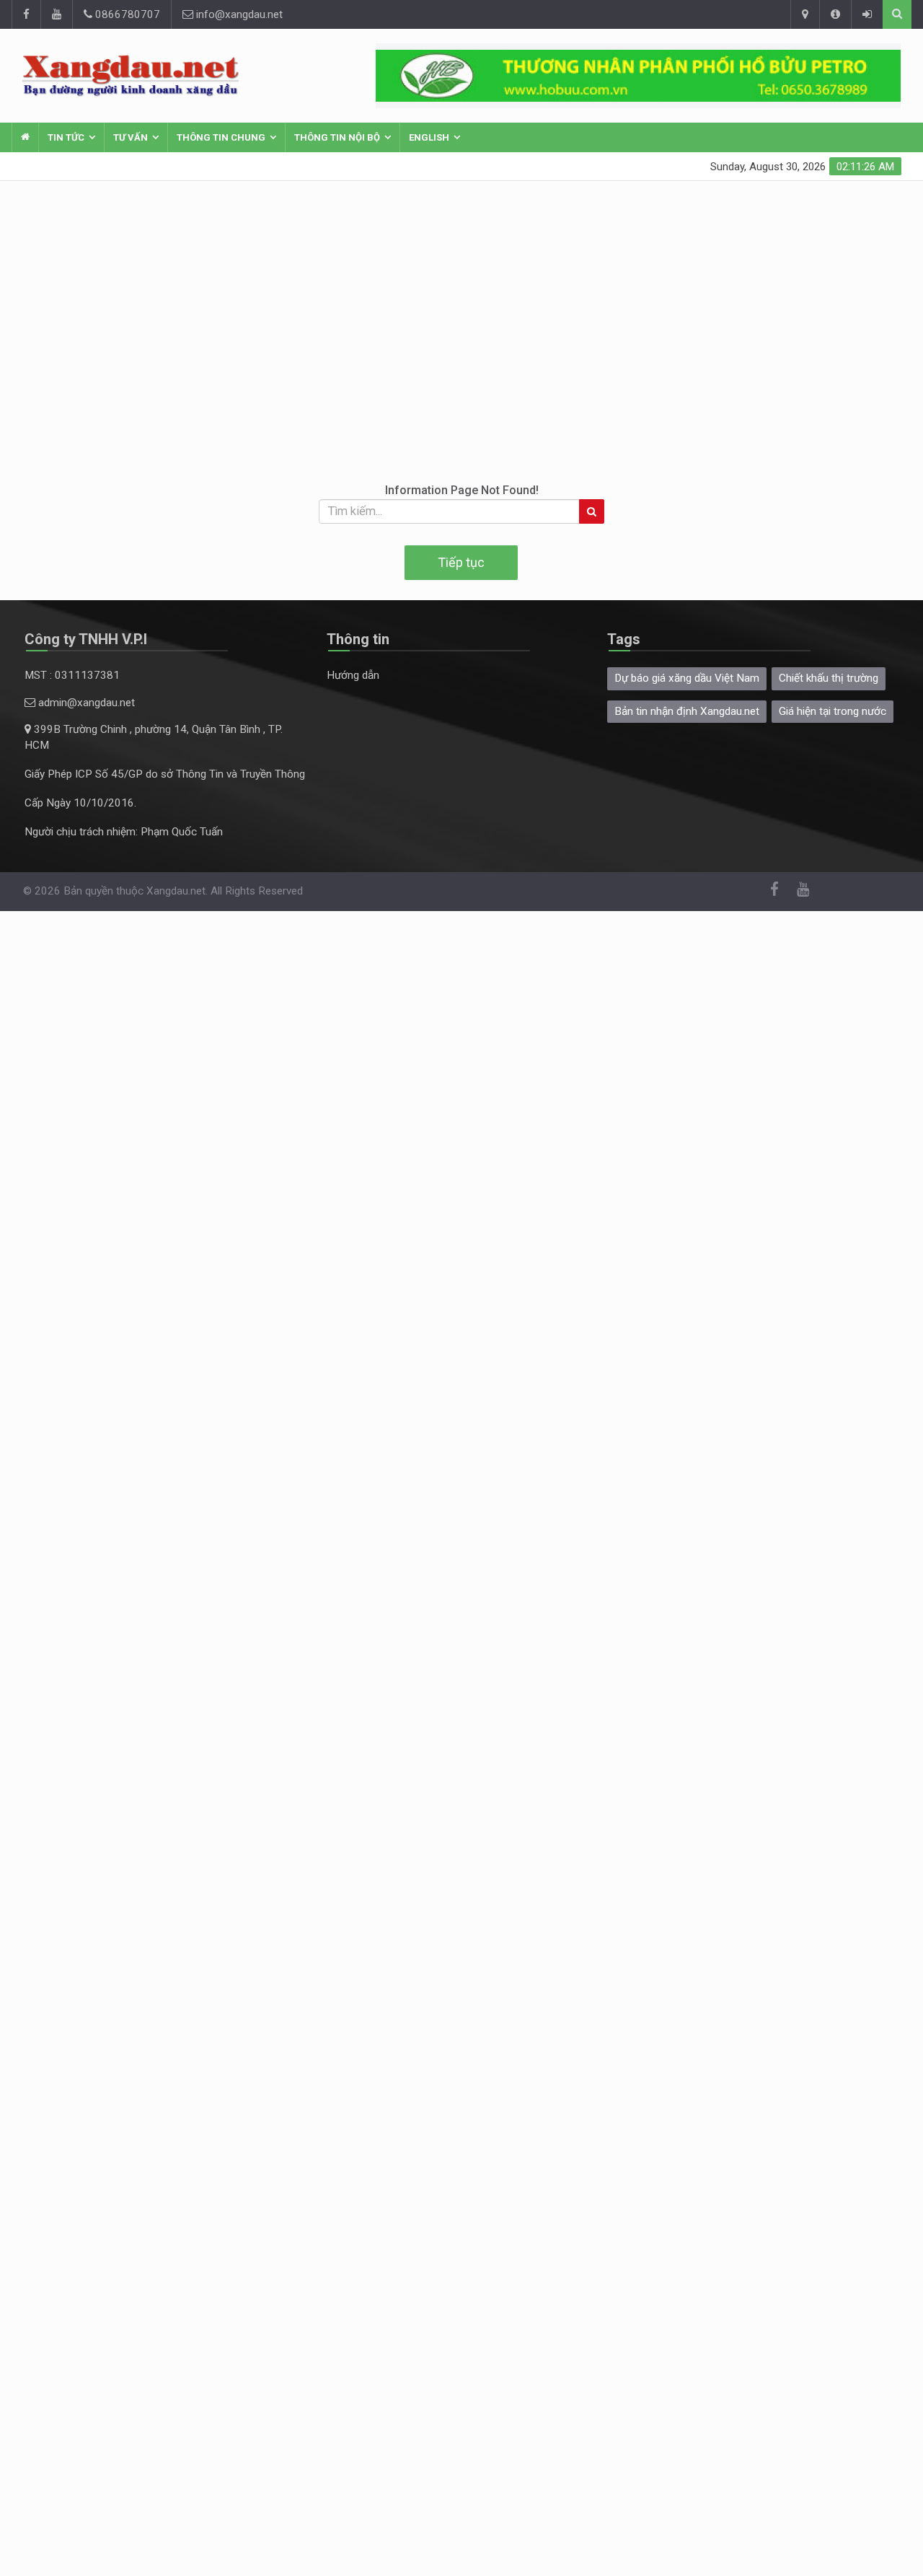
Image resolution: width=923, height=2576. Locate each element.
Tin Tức (66, 137)
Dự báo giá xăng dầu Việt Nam (687, 678)
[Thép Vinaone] (638, 76)
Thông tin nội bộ (337, 137)
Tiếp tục (461, 562)
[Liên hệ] (805, 14)
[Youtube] (56, 14)
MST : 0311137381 (72, 675)
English (429, 137)
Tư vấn (131, 137)
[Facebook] (26, 14)
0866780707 (126, 14)
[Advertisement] (461, 289)
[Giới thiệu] (835, 14)
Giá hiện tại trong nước (833, 711)
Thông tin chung (221, 137)
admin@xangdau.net (85, 703)
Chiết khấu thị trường (829, 678)
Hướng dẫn (353, 675)
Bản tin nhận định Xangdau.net (687, 711)
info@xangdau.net (238, 14)
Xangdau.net (176, 891)
